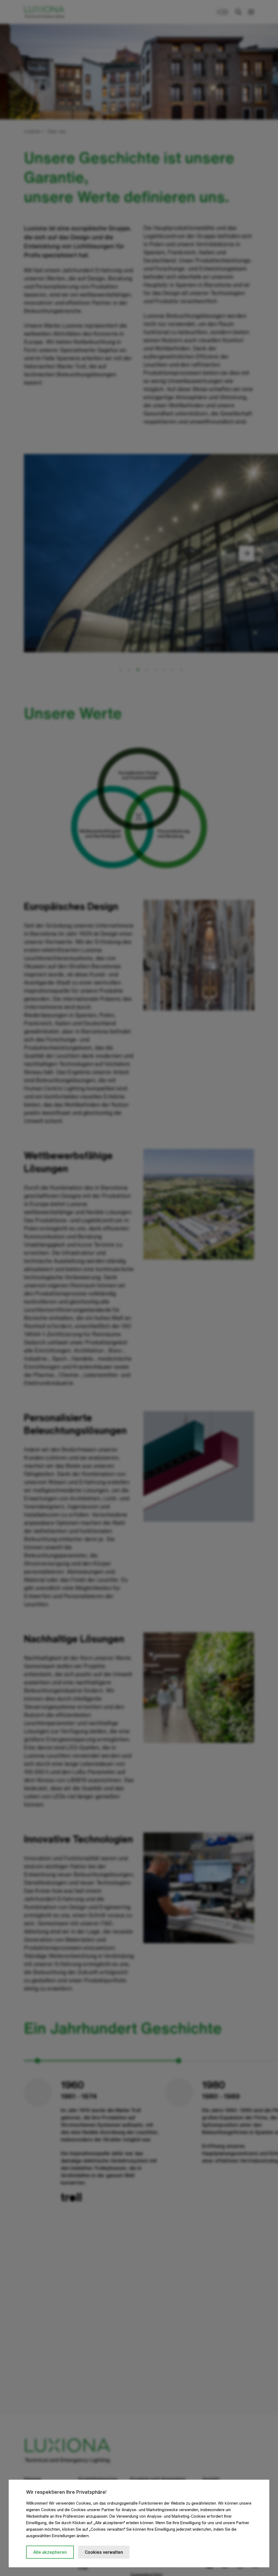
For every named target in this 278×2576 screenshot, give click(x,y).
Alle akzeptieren (50, 2552)
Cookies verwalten (104, 2552)
